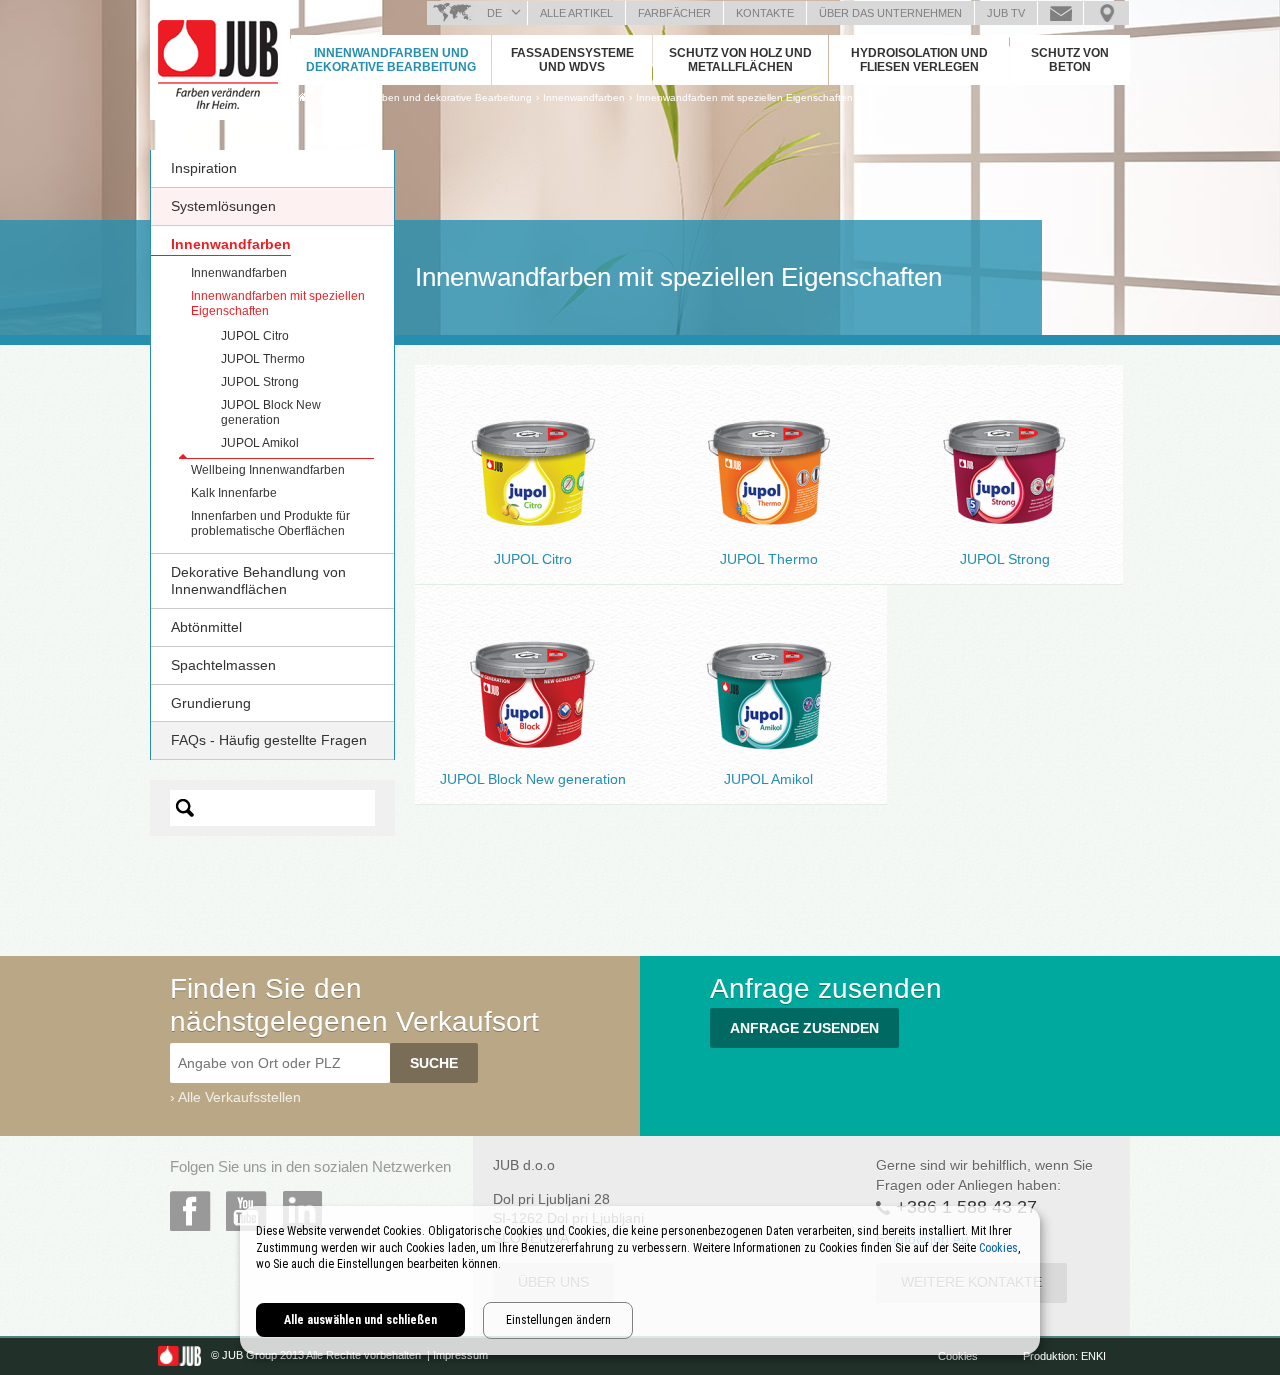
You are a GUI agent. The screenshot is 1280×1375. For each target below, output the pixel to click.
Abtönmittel (206, 627)
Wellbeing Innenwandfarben (268, 470)
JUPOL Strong (260, 382)
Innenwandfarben (231, 244)
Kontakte (765, 13)
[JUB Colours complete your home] (220, 55)
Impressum (460, 1356)
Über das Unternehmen (890, 13)
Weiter (533, 513)
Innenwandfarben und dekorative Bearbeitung (391, 60)
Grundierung (211, 703)
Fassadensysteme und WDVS (572, 60)
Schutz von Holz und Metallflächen (740, 60)
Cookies (959, 1356)
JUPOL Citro (255, 336)
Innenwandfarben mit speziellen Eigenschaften (744, 97)
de (494, 13)
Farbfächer (674, 13)
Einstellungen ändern (558, 1320)
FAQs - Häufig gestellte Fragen (269, 740)
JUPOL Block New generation (271, 412)
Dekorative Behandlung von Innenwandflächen (258, 580)
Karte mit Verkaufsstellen (1106, 13)
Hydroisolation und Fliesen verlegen (919, 60)
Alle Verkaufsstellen (239, 1097)
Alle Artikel (576, 13)
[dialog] (640, 1280)
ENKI (1093, 1356)
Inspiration (204, 168)
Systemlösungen (223, 206)
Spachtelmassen (223, 665)
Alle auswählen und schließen (360, 1320)
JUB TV (1006, 13)
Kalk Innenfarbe (234, 493)
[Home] (302, 97)
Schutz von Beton (1070, 60)
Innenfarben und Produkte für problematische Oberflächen (270, 523)
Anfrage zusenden (1060, 13)
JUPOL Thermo (263, 359)
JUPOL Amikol (260, 443)
